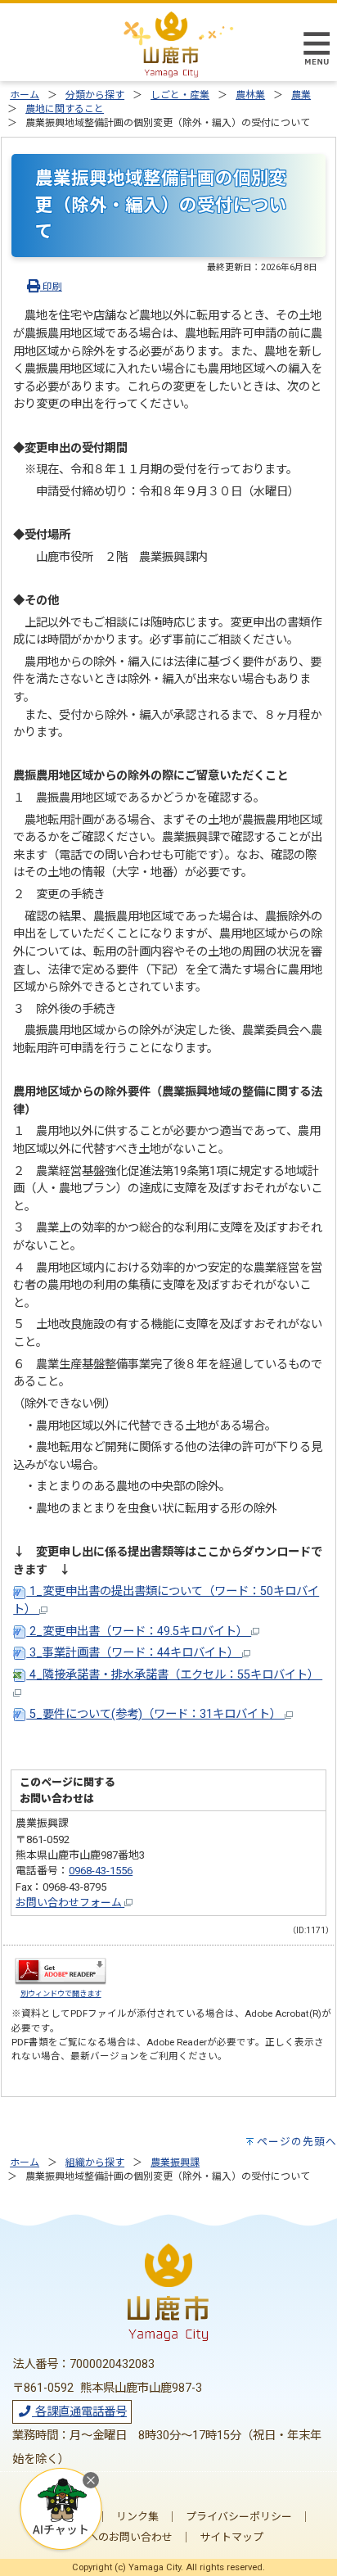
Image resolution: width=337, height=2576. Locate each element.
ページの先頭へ (297, 2142)
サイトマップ (231, 2537)
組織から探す (95, 2162)
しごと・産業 (180, 95)
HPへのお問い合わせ (124, 2537)
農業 (301, 95)
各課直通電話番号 (79, 2412)
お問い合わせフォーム (70, 1903)
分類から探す (95, 95)
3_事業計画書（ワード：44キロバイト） (134, 1653)
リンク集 (137, 2517)
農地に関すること (65, 109)
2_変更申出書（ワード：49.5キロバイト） (139, 1631)
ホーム (25, 95)
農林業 (250, 95)
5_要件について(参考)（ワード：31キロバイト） (155, 1714)
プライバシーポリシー (239, 2517)
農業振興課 (175, 2162)
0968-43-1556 (101, 1871)
